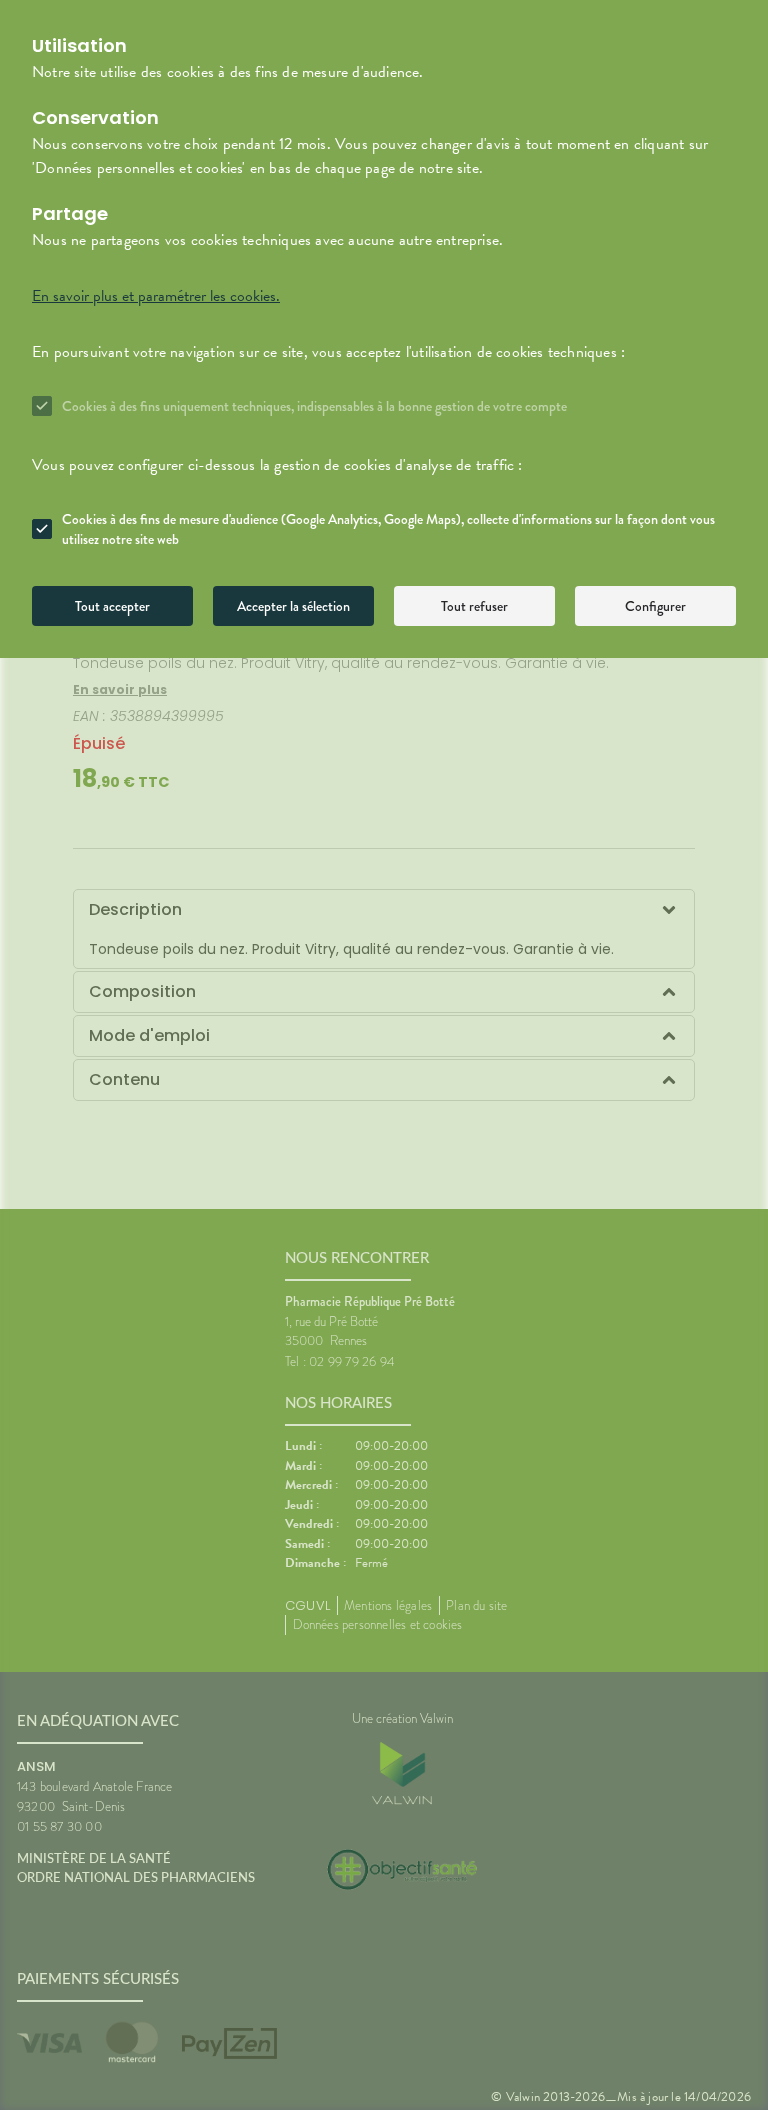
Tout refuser (474, 606)
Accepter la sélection (293, 606)
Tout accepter (112, 606)
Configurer (655, 606)
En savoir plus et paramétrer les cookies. (156, 296)
